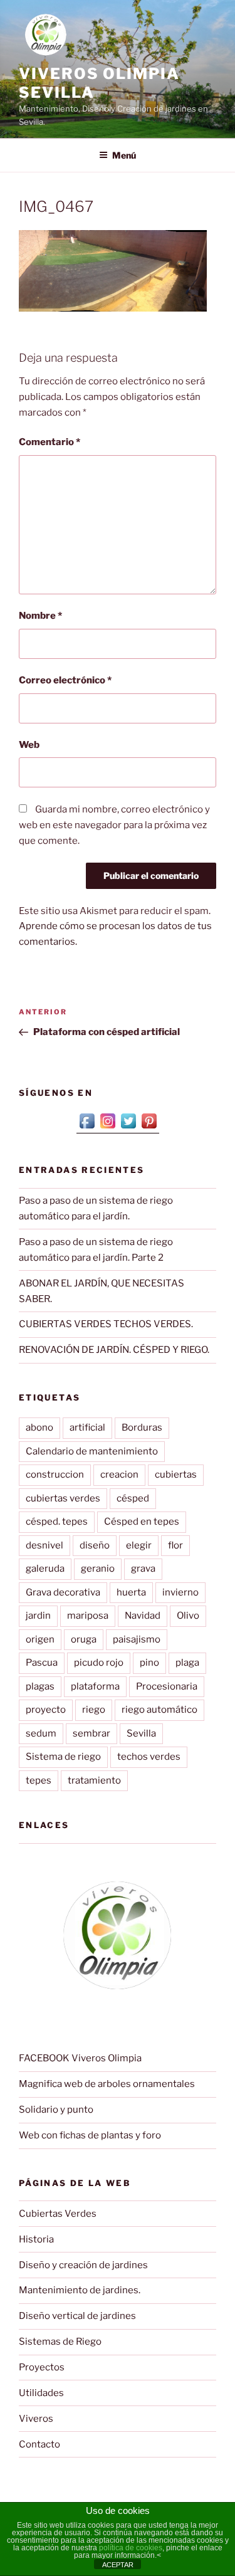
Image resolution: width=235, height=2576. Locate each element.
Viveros (36, 2419)
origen (40, 1639)
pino (149, 1663)
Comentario (50, 442)
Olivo (188, 1616)
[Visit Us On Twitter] (128, 1128)
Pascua (42, 1663)
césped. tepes (57, 1522)
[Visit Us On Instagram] (107, 1128)
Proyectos (42, 2367)
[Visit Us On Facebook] (87, 1128)
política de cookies (131, 2548)
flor (175, 1545)
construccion (55, 1475)
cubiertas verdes (63, 1498)
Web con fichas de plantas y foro (90, 2135)
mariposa (88, 1616)
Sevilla (141, 1733)
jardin (38, 1616)
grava (143, 1569)
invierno (180, 1592)
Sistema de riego (63, 1757)
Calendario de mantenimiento (92, 1451)
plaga (187, 1663)
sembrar (91, 1733)
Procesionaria (167, 1686)
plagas (40, 1686)
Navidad (143, 1616)
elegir (139, 1545)
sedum (41, 1733)
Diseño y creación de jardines (83, 2265)
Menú (124, 155)
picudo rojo (99, 1663)
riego (94, 1710)
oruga (84, 1639)
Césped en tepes (142, 1522)
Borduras (142, 1427)
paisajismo (137, 1639)
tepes (39, 1780)
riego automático (159, 1710)
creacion (119, 1475)
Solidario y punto (56, 2110)
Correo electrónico (65, 680)
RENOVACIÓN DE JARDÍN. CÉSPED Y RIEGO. (114, 1350)
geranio (98, 1569)
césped (133, 1498)
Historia (36, 2239)
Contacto (39, 2444)
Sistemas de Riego (60, 2342)
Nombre (40, 616)
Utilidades (41, 2393)
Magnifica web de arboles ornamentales (107, 2084)
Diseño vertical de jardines (77, 2316)
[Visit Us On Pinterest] (149, 1128)
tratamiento (94, 1780)
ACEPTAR (118, 2565)
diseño (95, 1545)
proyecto (46, 1710)
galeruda (45, 1569)
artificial (87, 1427)
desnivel (44, 1545)
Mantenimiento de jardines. (80, 2290)
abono (39, 1427)
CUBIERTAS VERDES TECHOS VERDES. (106, 1324)
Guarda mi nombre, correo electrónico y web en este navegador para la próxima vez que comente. (114, 825)
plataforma (95, 1686)
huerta (131, 1592)
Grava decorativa (63, 1592)
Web (29, 745)
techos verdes (149, 1757)
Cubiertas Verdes (58, 2214)
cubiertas (176, 1475)
